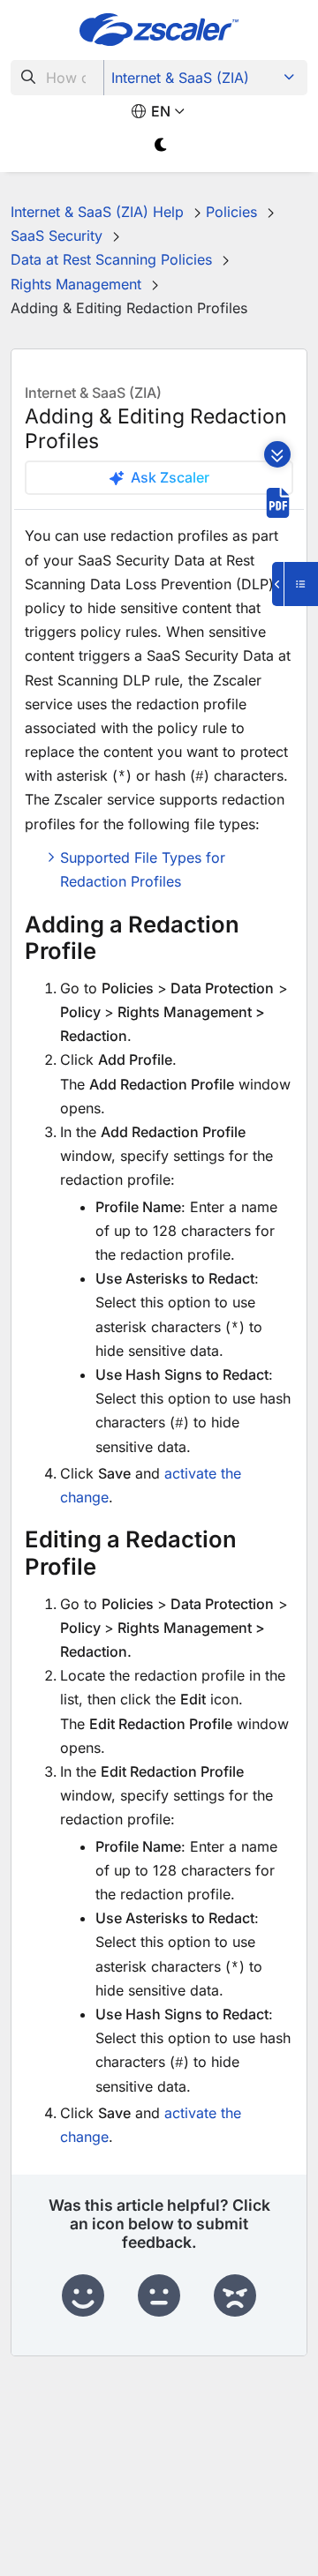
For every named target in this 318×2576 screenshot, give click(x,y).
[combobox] (57, 78)
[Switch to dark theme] (161, 145)
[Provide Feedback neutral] (159, 2296)
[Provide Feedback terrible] (235, 2296)
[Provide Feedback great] (83, 2296)
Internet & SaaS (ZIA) (180, 78)
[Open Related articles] (295, 584)
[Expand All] (277, 454)
